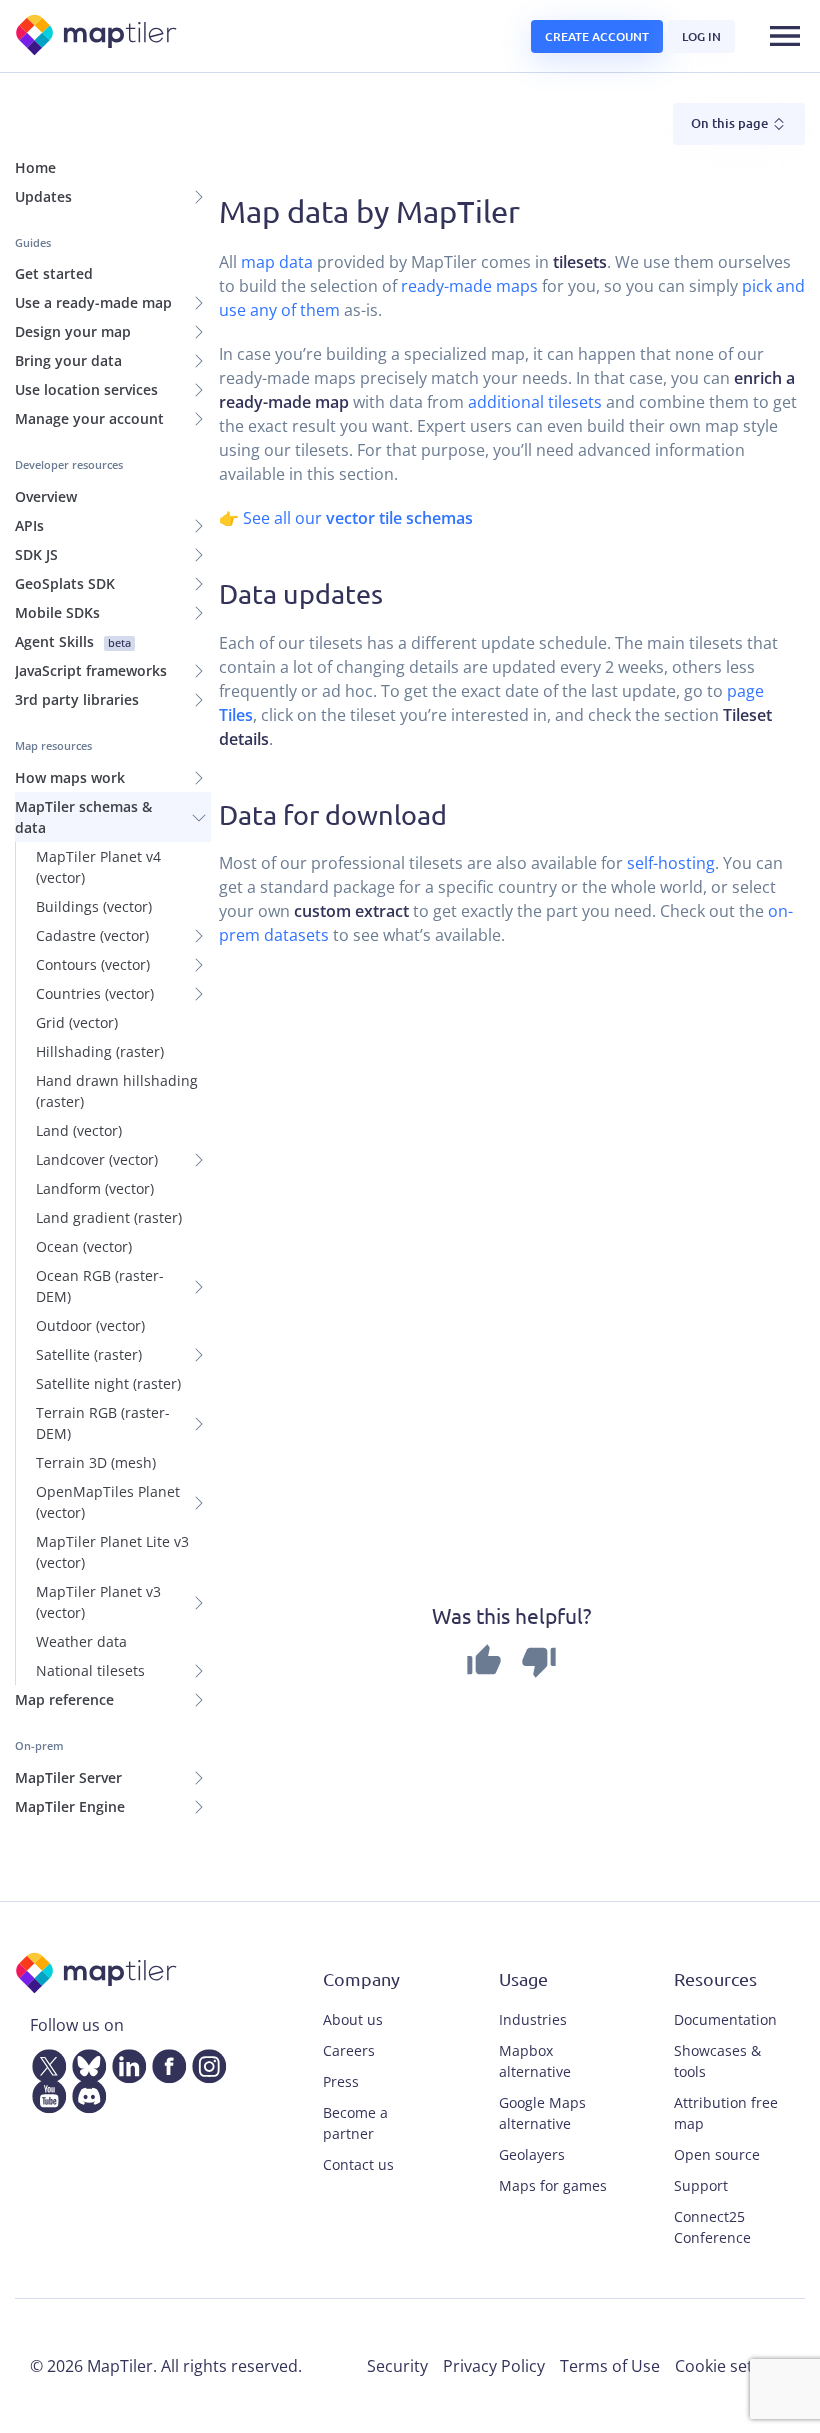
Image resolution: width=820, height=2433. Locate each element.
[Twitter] (45, 2062)
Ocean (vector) (84, 1246)
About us (353, 2019)
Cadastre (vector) (92, 935)
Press (341, 2081)
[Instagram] (205, 2062)
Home (35, 167)
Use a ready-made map (93, 302)
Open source (717, 2154)
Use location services (86, 389)
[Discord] (85, 2092)
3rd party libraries (77, 699)
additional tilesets (535, 402)
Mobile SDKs (57, 612)
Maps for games (553, 2185)
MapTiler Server (68, 1777)
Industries (533, 2019)
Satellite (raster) (89, 1354)
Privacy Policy (494, 2366)
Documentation (725, 2019)
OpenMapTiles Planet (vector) (108, 1502)
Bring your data (68, 360)
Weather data (81, 1641)
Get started (54, 273)
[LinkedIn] (125, 2062)
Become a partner (355, 2123)
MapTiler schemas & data (83, 817)
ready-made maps (469, 286)
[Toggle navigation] (785, 36)
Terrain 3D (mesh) (96, 1462)
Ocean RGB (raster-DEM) (100, 1286)
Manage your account (89, 418)
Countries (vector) (95, 993)
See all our (358, 518)
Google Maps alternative (542, 2113)
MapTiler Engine (70, 1806)
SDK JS (36, 554)
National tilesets (90, 1670)
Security (397, 2366)
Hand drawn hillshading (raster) (117, 1091)
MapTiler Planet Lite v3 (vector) (112, 1552)
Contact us (358, 2164)
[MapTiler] (97, 36)
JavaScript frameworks (91, 670)
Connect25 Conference (712, 2227)
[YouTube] (45, 2092)
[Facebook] (165, 2062)
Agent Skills (73, 641)
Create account (597, 36)
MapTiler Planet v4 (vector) (98, 867)
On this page (731, 123)
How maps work (70, 777)
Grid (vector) (77, 1022)
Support (701, 2185)
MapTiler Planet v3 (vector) (98, 1602)
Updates (43, 196)
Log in (701, 36)
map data (277, 262)
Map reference (64, 1699)
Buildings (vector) (94, 906)
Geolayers (532, 2154)
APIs (29, 525)
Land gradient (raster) (109, 1217)
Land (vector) (79, 1130)
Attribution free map (726, 2113)
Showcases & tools (717, 2061)
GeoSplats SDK (65, 583)
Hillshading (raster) (100, 1051)
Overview (46, 496)
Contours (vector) (93, 964)
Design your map (73, 331)
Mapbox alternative (535, 2061)
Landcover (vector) (97, 1159)
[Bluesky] (85, 2062)
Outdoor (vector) (90, 1325)
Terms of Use (610, 2366)
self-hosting (671, 863)
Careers (349, 2050)
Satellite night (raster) (108, 1383)
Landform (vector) (95, 1188)
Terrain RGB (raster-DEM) (103, 1423)
